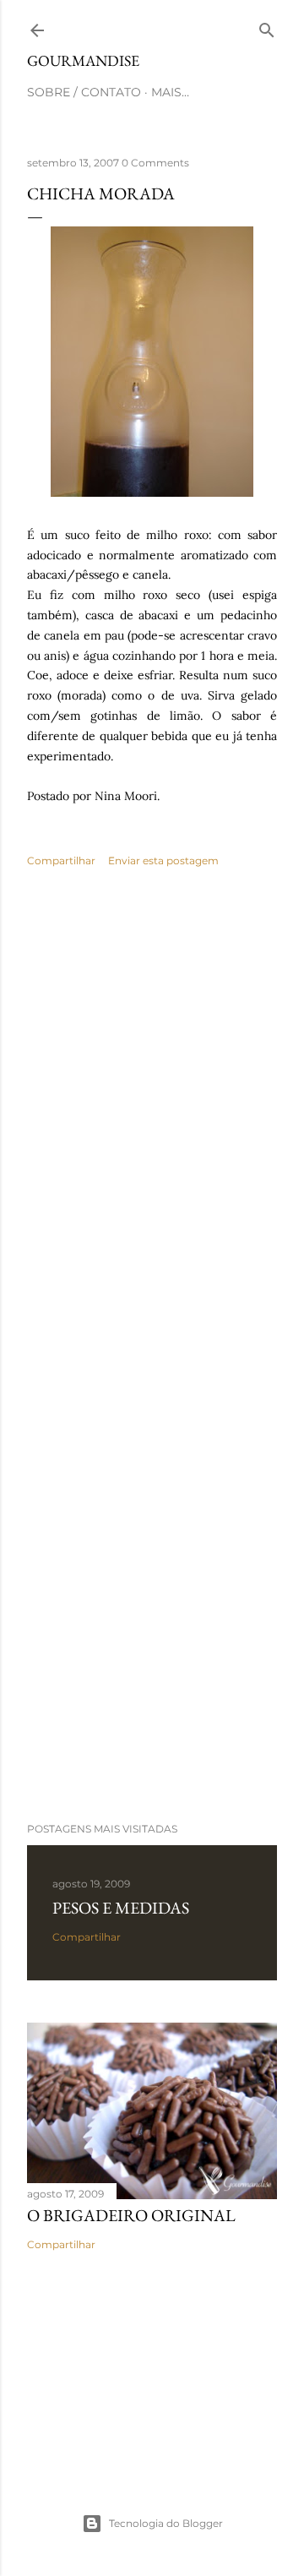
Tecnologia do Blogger (166, 2523)
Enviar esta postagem (163, 860)
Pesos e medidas (121, 1908)
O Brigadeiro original (131, 2215)
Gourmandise (83, 60)
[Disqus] (152, 1126)
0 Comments (155, 163)
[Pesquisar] (267, 27)
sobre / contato (84, 92)
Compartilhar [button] (61, 860)
